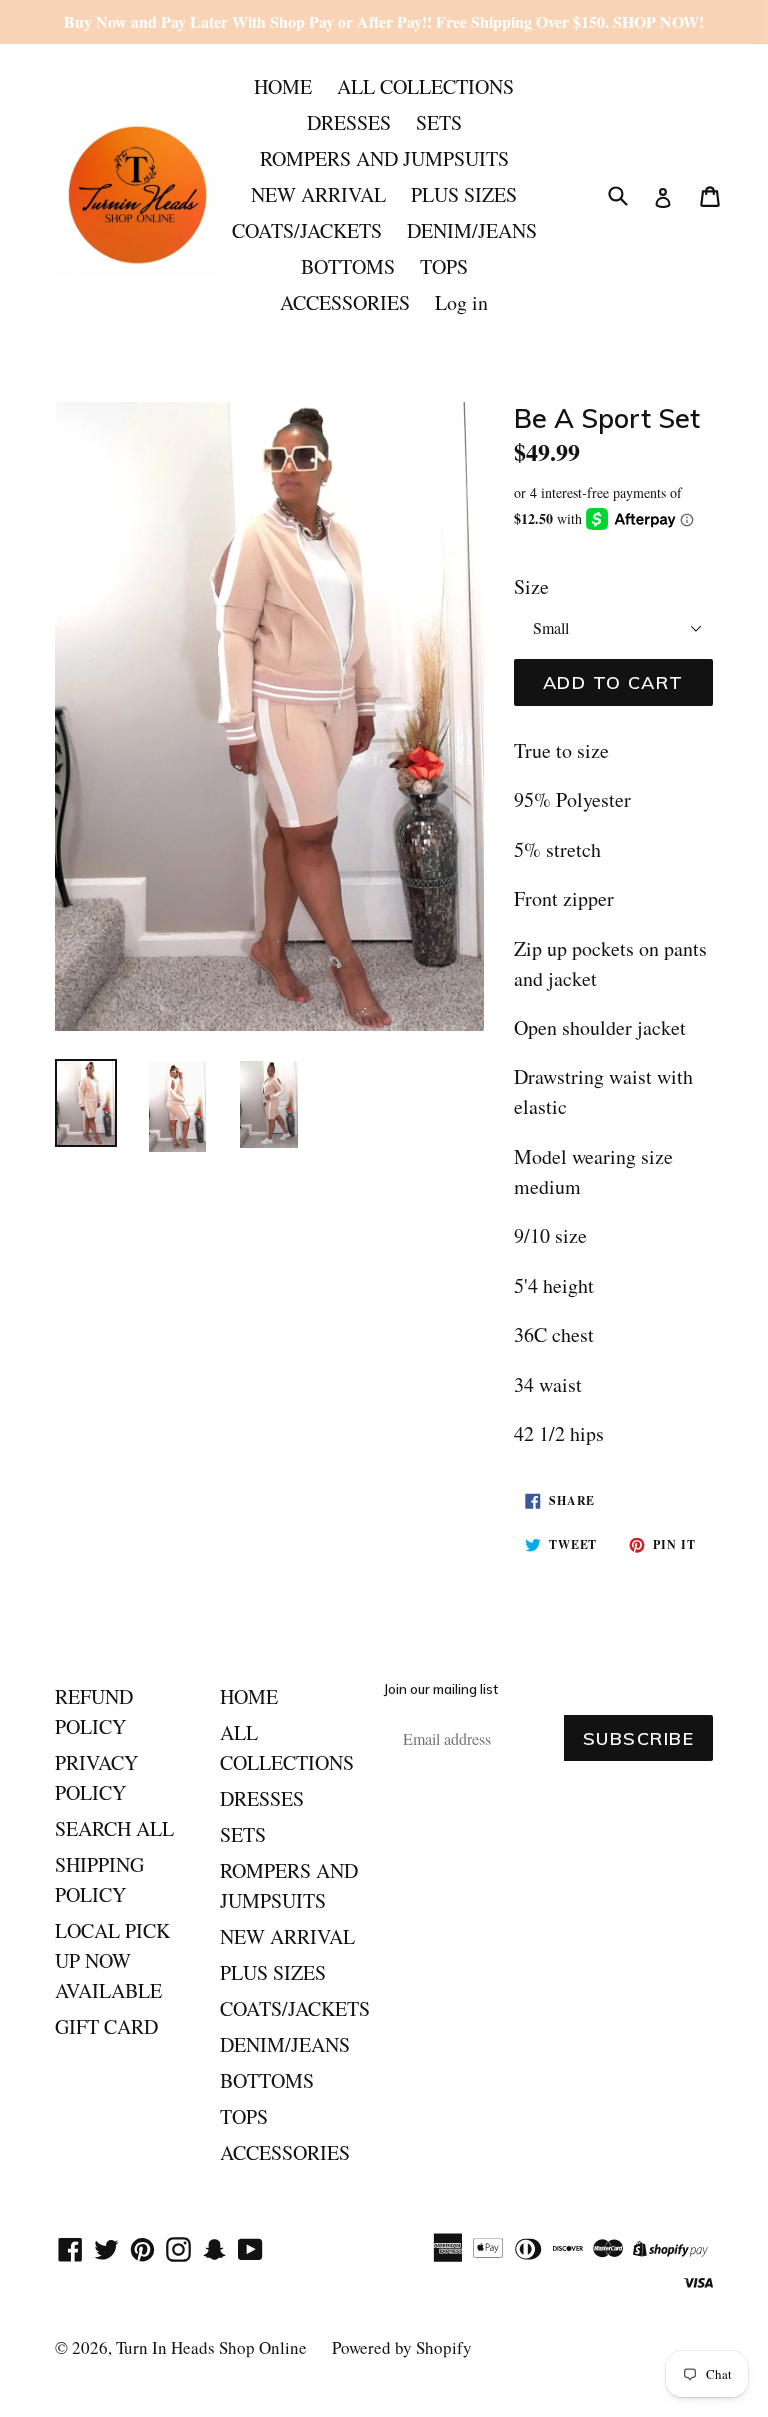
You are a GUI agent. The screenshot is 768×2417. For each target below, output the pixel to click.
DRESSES (349, 122)
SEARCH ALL (114, 1828)
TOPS (444, 266)
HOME (283, 86)
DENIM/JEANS (472, 230)
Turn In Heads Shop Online (211, 2347)
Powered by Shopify (402, 2347)
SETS (439, 122)
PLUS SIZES (464, 194)
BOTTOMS (348, 266)
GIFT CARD (106, 2026)
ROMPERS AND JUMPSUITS (384, 158)
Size (531, 586)
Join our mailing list (441, 1689)
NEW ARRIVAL (318, 194)
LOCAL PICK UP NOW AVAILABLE (112, 1960)
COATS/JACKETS (307, 230)
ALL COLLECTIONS (425, 86)
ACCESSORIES (345, 302)
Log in (461, 302)
